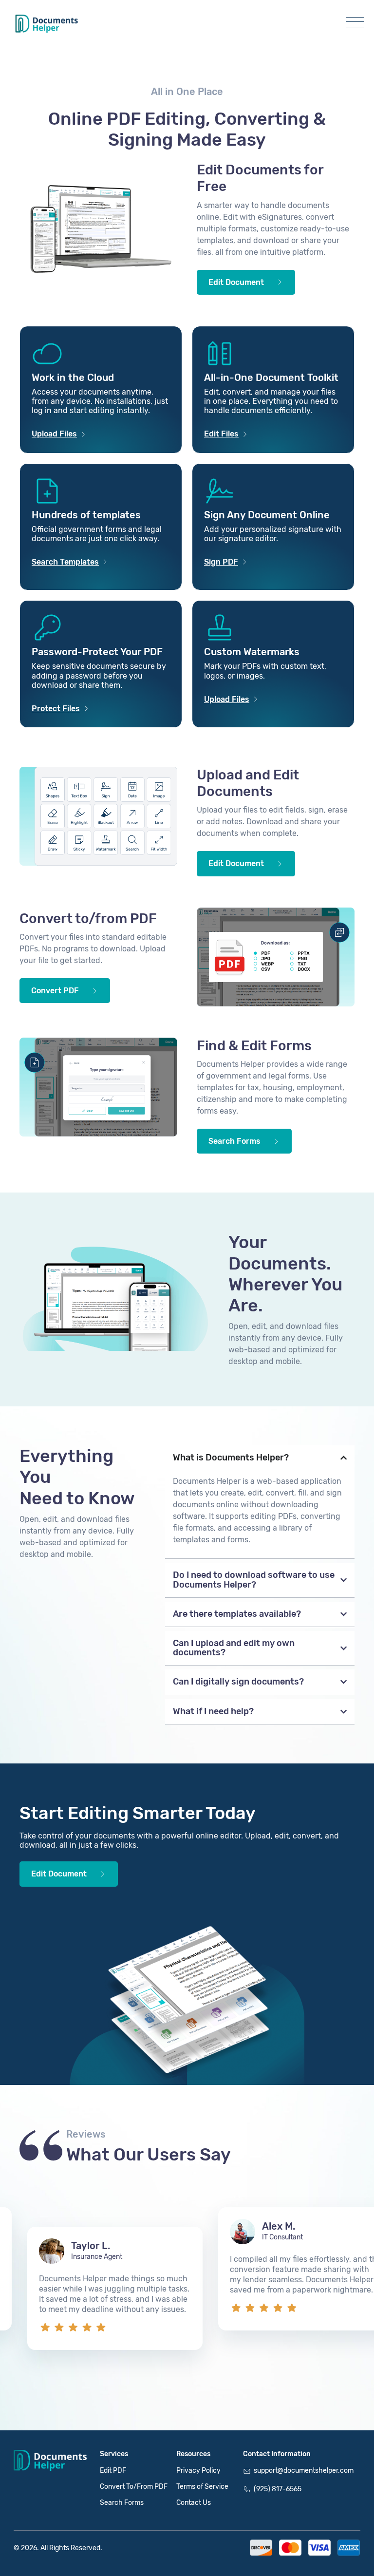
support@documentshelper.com (304, 2471)
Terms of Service (202, 2487)
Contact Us (194, 2503)
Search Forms (122, 2503)
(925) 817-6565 (278, 2489)
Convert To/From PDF (134, 2487)
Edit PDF (113, 2471)
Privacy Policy (198, 2471)
